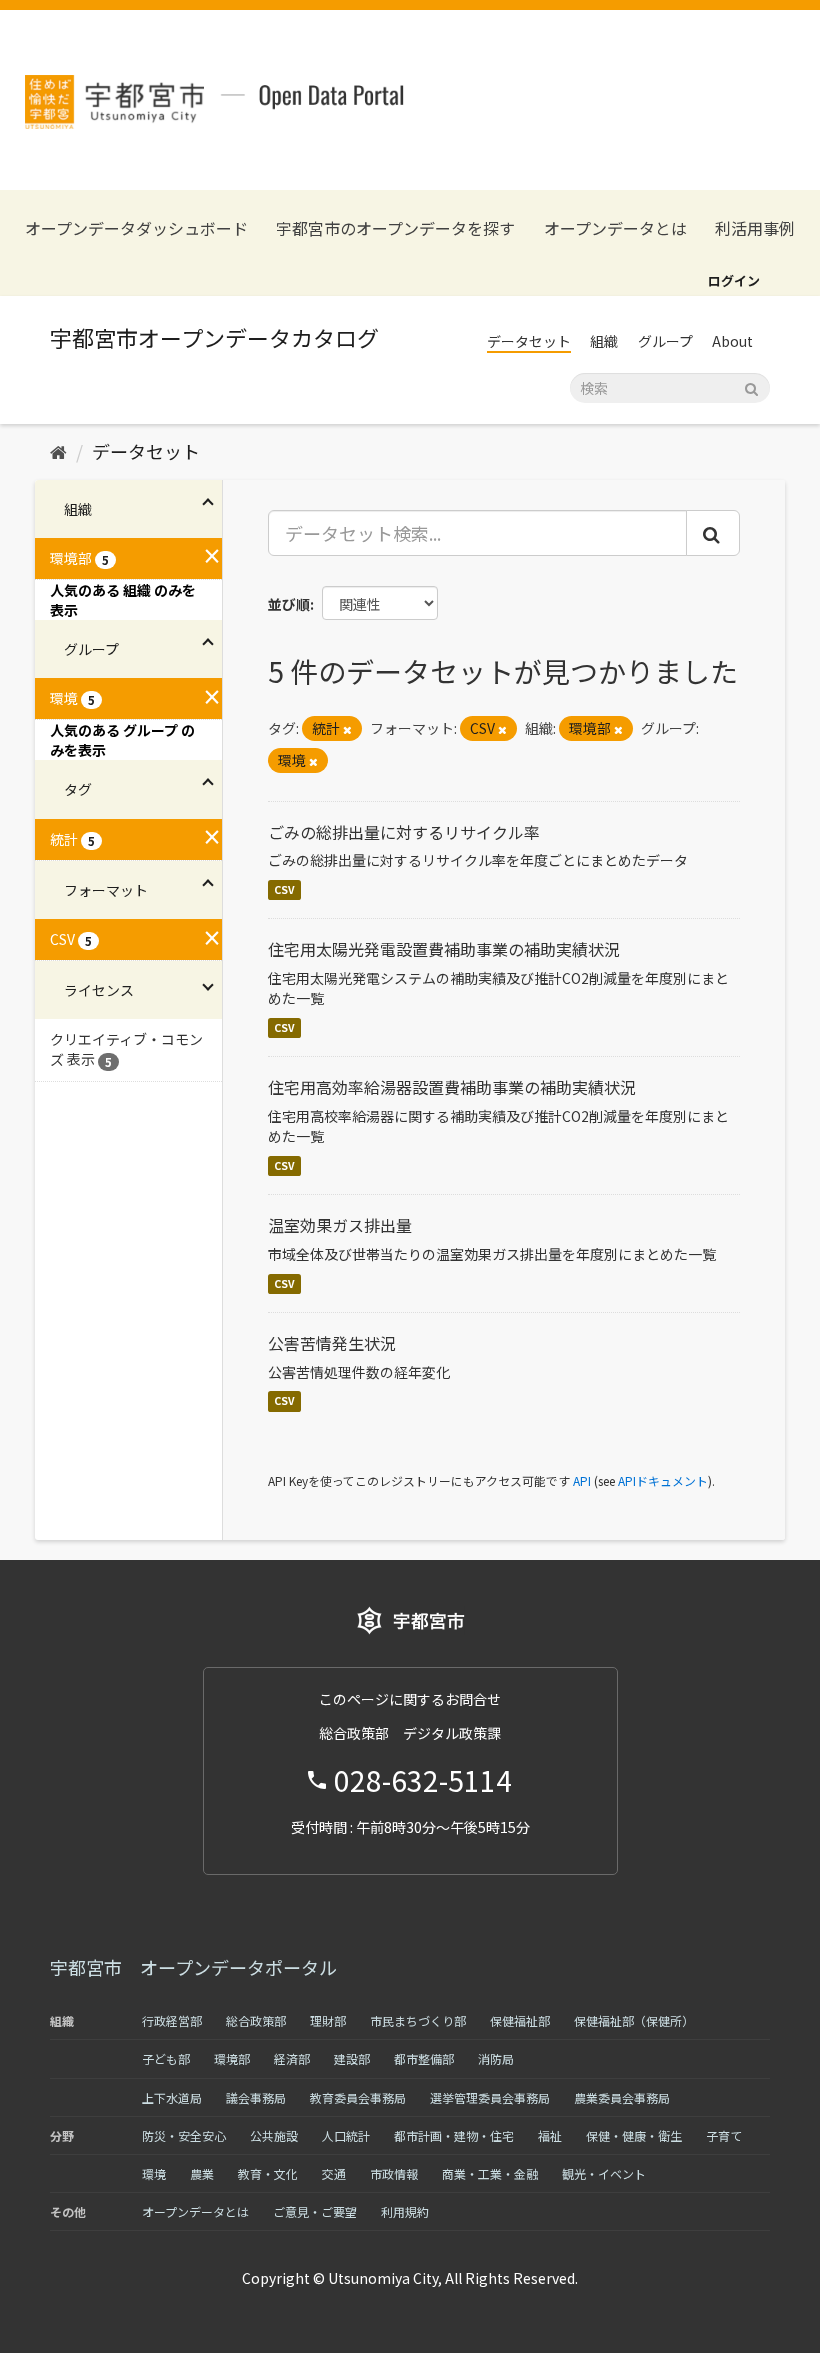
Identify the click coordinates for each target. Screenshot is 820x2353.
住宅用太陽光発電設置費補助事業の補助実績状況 (444, 949)
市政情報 (394, 2173)
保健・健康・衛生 (634, 2135)
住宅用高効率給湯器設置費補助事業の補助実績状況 (452, 1087)
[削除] (347, 729)
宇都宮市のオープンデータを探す (395, 228)
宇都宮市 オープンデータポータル (193, 1967)
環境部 (232, 2058)
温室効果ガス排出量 (340, 1225)
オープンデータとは (615, 228)
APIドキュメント (663, 1480)
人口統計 (346, 2135)
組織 (604, 341)
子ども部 (166, 2058)
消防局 (496, 2058)
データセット (529, 341)
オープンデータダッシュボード (136, 228)
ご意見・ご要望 (315, 2211)
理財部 (328, 2020)
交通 (334, 2173)
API (582, 1480)
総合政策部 (256, 2020)
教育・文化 (268, 2173)
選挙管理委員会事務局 (490, 2097)
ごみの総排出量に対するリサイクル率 (404, 832)
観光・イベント (604, 2173)
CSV (284, 889)
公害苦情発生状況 (332, 1343)
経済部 (292, 2058)
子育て (724, 2135)
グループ (665, 341)
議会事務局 (256, 2097)
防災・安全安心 (184, 2135)
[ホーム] (58, 451)
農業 (202, 2173)
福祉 (550, 2135)
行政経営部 (172, 2020)
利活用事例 (755, 228)
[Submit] (751, 386)
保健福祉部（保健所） (634, 2020)
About (732, 341)
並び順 (289, 604)
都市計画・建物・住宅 (454, 2135)
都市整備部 (424, 2058)
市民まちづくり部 (418, 2020)
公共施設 (274, 2135)
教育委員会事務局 (358, 2097)
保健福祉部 (520, 2020)
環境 (154, 2173)
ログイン (734, 280)
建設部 (352, 2058)
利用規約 (405, 2211)
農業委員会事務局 (622, 2097)
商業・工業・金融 (490, 2173)
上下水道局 (172, 2097)
